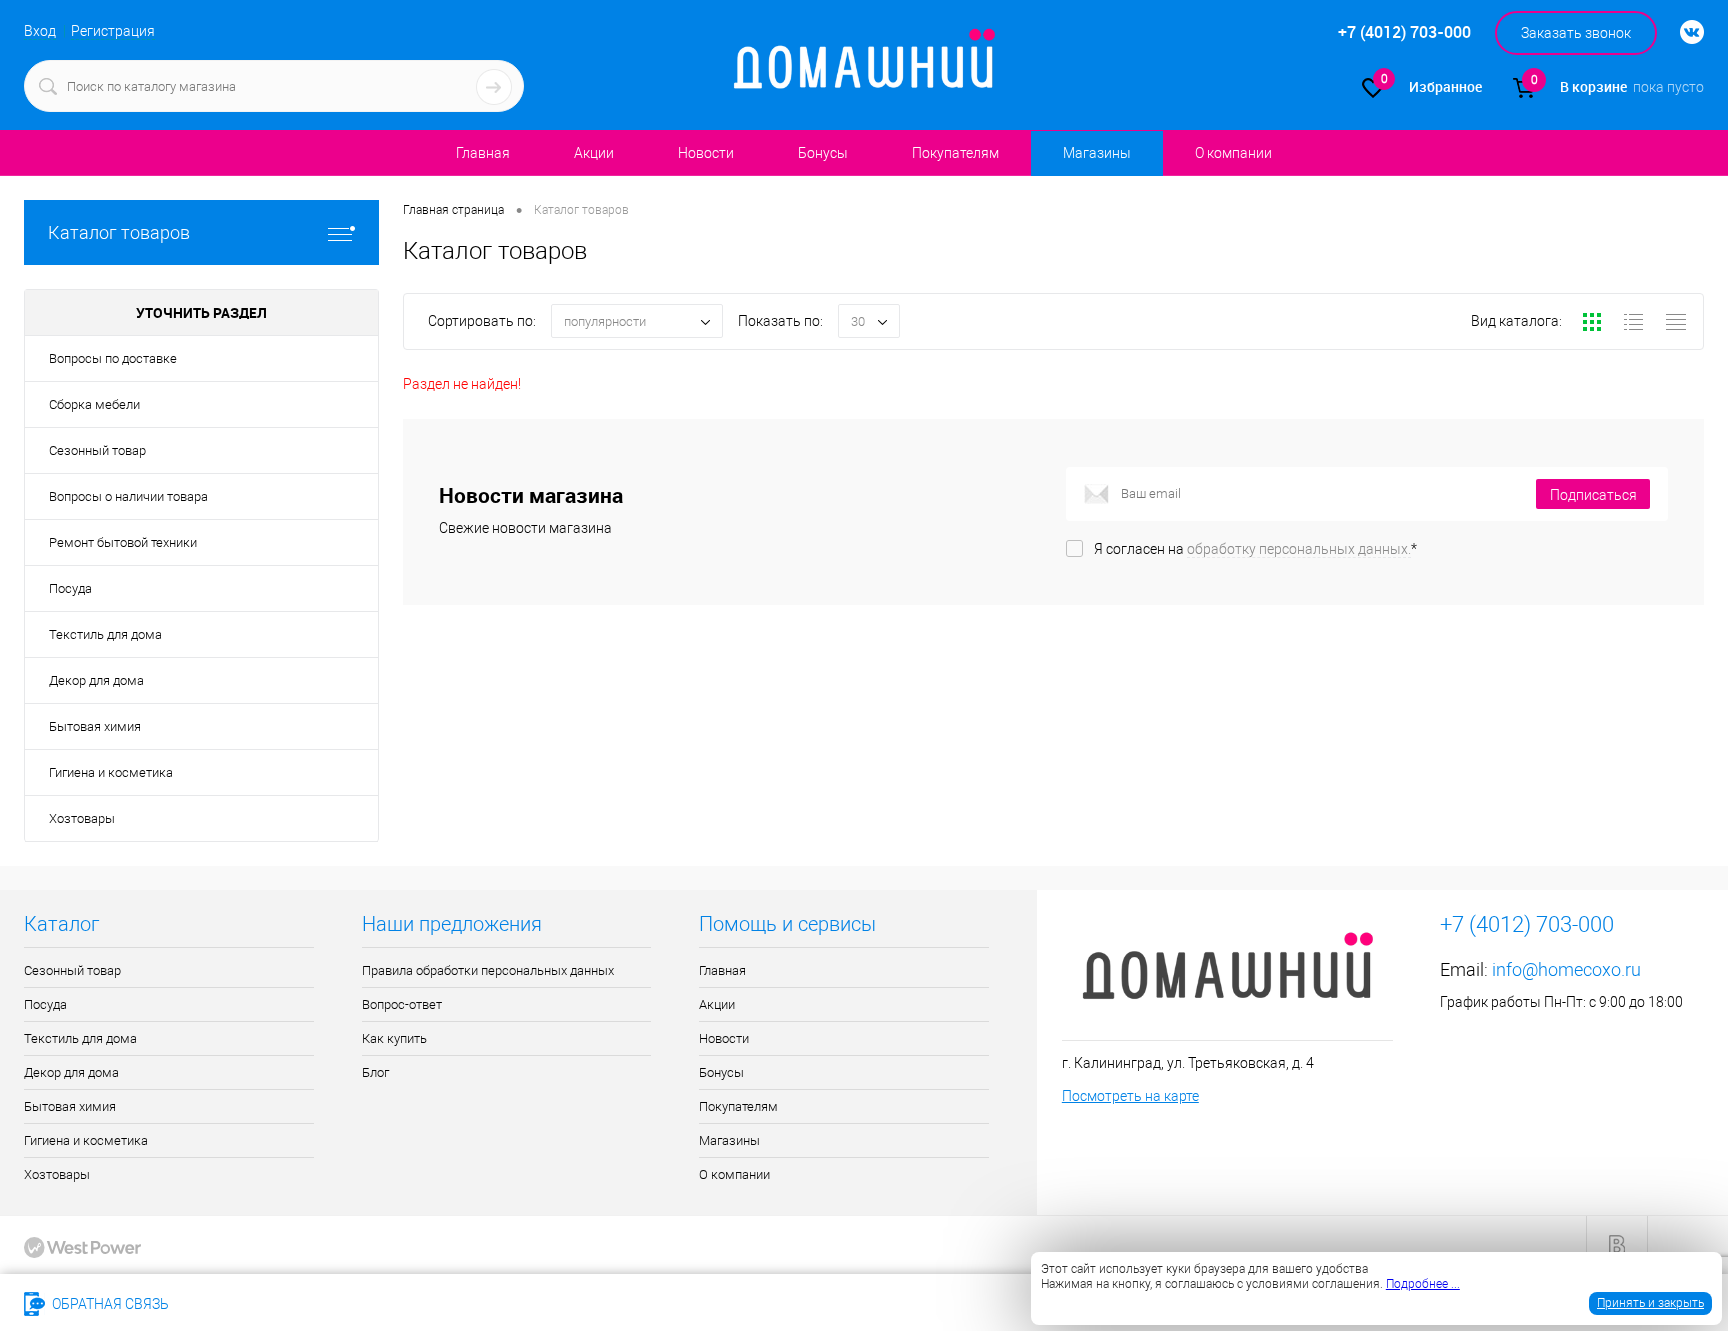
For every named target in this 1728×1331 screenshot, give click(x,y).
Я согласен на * (1255, 549)
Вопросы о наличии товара (128, 496)
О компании (1233, 153)
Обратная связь (109, 1304)
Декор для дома (96, 680)
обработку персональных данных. (1299, 549)
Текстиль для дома (105, 634)
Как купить (394, 1038)
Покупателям (955, 153)
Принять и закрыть (1650, 1303)
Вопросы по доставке (113, 358)
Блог (375, 1072)
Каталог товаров (119, 232)
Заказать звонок (1576, 33)
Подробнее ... (1423, 1284)
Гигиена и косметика (111, 772)
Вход (40, 31)
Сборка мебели (94, 404)
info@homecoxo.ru (1566, 969)
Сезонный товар (97, 450)
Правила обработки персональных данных (488, 970)
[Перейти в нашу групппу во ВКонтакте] (1682, 33)
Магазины (1097, 153)
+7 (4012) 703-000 (253, 1304)
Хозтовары (82, 818)
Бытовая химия (95, 726)
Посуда (70, 588)
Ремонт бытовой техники (123, 542)
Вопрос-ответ (402, 1004)
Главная (483, 153)
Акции (594, 153)
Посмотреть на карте (1130, 1096)
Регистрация (113, 31)
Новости (706, 153)
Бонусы (823, 153)
